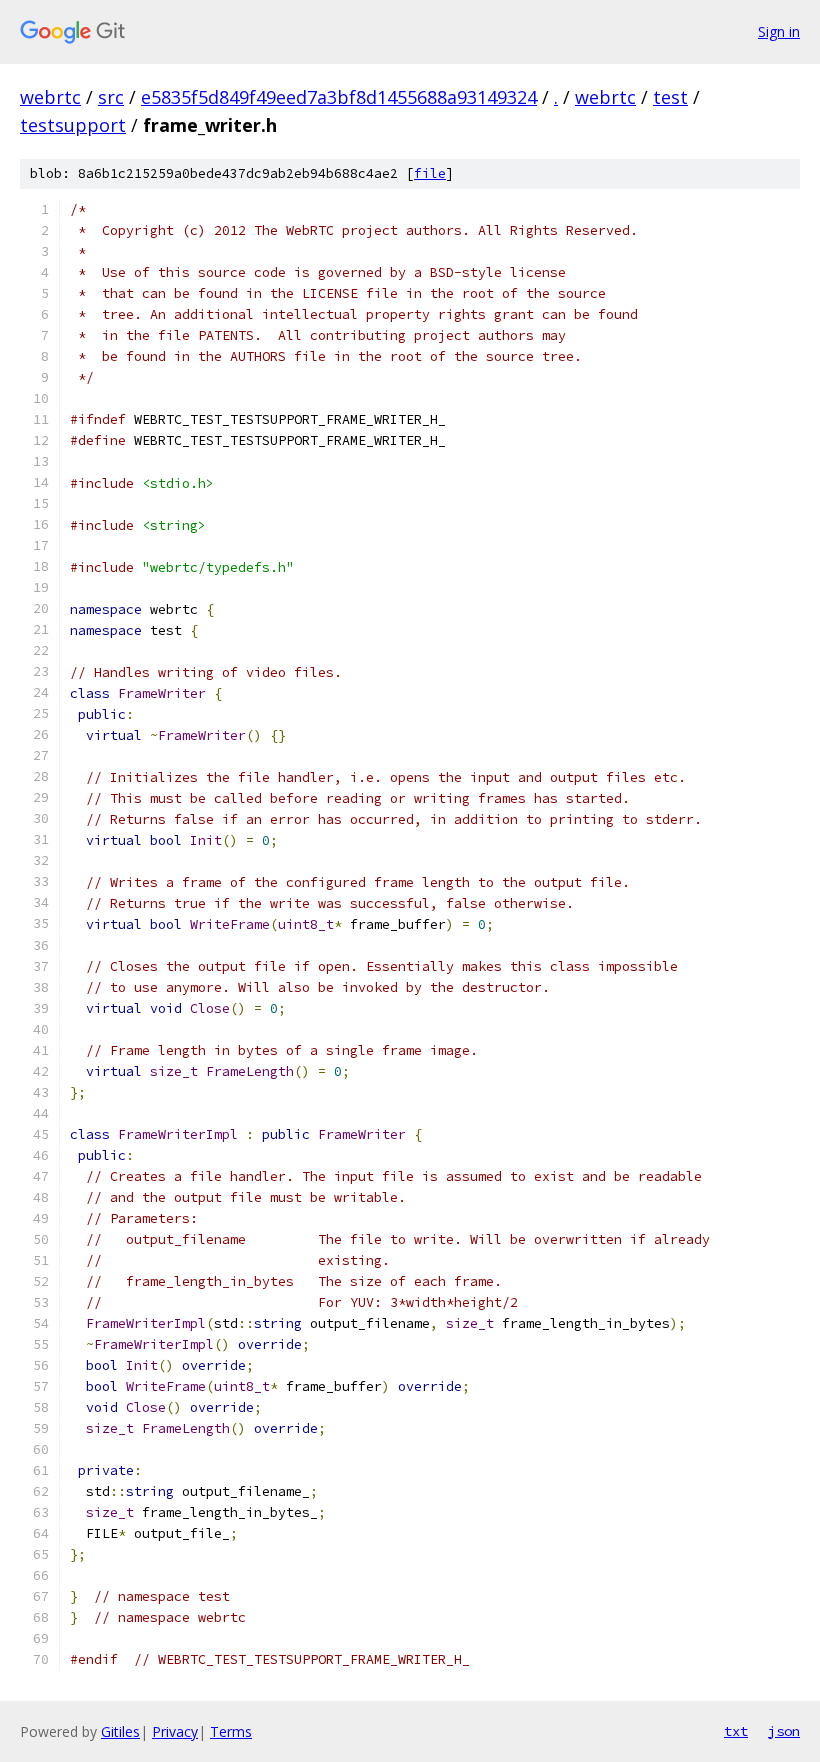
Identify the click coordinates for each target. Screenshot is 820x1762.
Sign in (779, 31)
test (670, 97)
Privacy (175, 1731)
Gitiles (120, 1731)
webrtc (50, 97)
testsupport (73, 125)
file (430, 173)
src (111, 97)
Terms (231, 1731)
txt (736, 1731)
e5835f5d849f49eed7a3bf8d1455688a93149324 (339, 97)
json (784, 1731)
